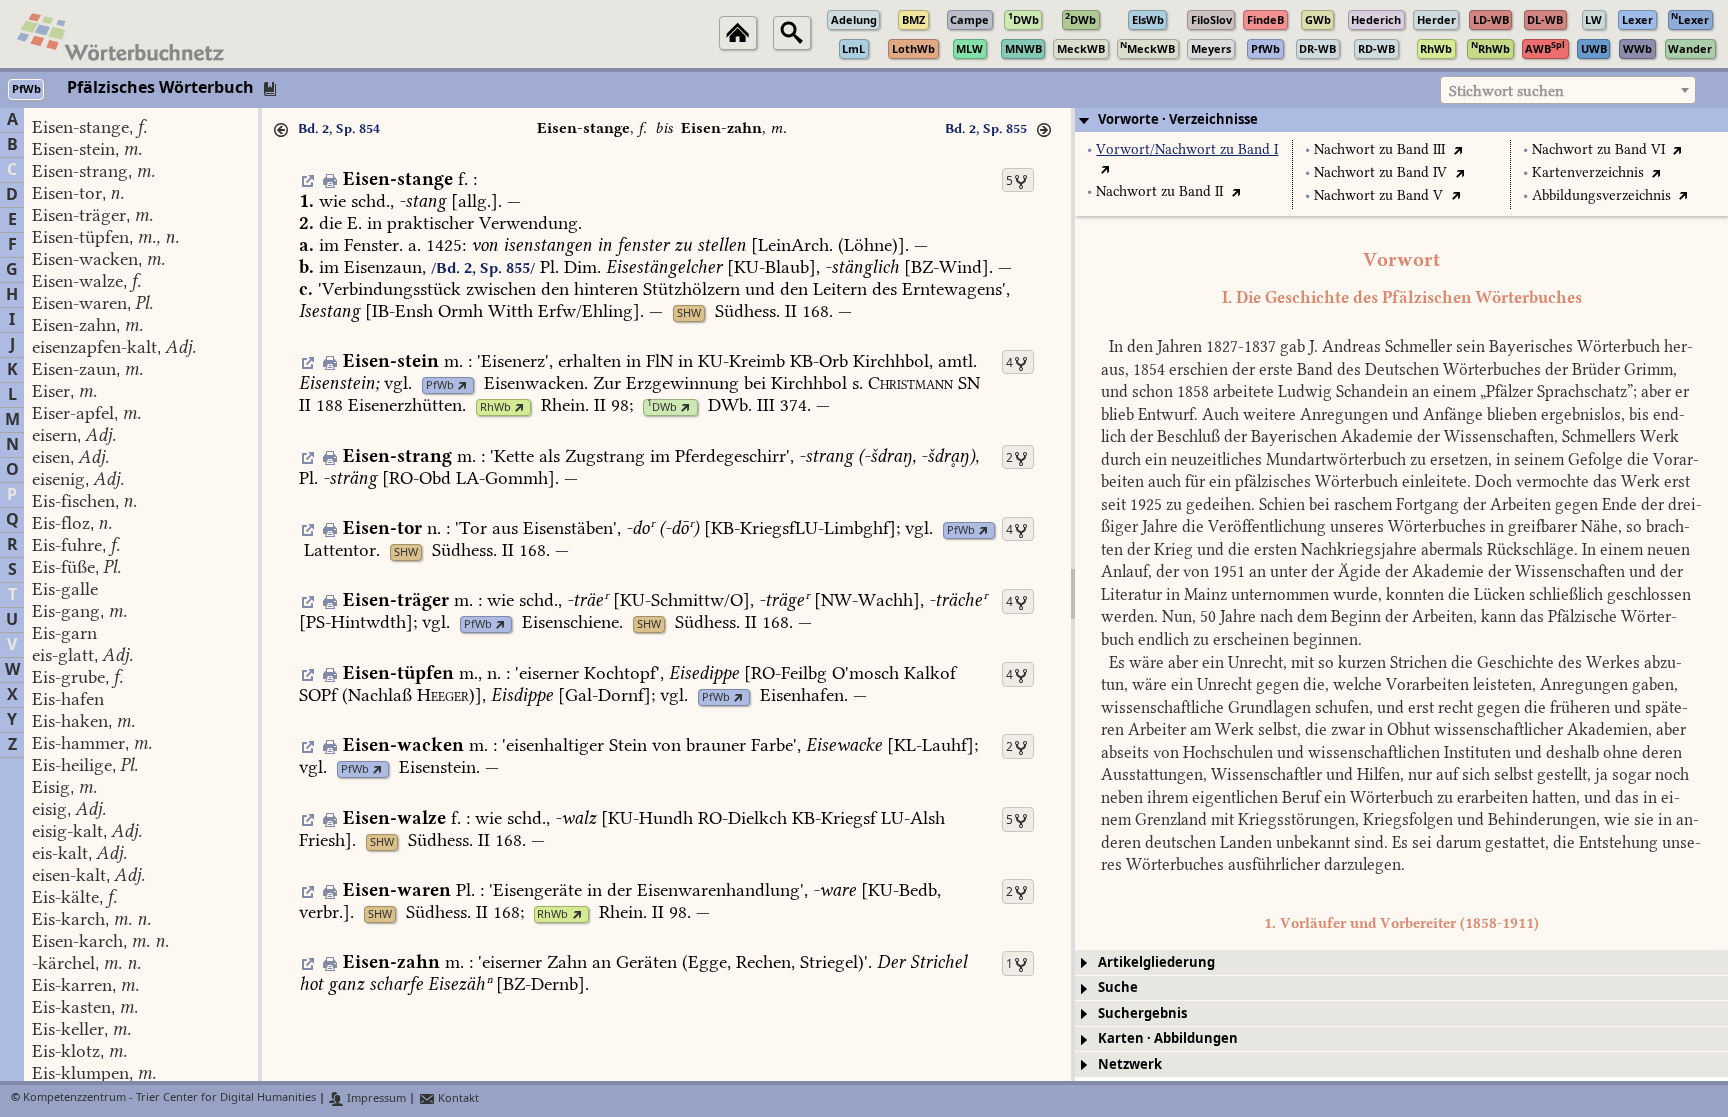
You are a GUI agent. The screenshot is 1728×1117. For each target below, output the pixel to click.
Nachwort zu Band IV (1380, 172)
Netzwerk (1130, 1064)
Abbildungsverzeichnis (1601, 195)
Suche (1118, 987)
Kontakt (457, 1098)
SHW (689, 313)
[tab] (1401, 120)
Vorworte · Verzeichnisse (1178, 119)
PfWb (440, 385)
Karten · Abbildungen (1168, 1038)
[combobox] (1568, 90)
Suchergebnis (1142, 1013)
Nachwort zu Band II (1159, 191)
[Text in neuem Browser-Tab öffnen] (1105, 168)
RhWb (495, 407)
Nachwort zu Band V (1378, 195)
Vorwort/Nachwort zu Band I (1187, 149)
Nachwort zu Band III (1379, 149)
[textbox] (1568, 91)
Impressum (375, 1098)
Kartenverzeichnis (1588, 172)
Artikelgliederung (1156, 962)
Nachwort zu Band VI (1598, 149)
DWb (662, 407)
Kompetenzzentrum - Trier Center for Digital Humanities (169, 1098)
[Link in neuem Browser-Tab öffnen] (462, 385)
